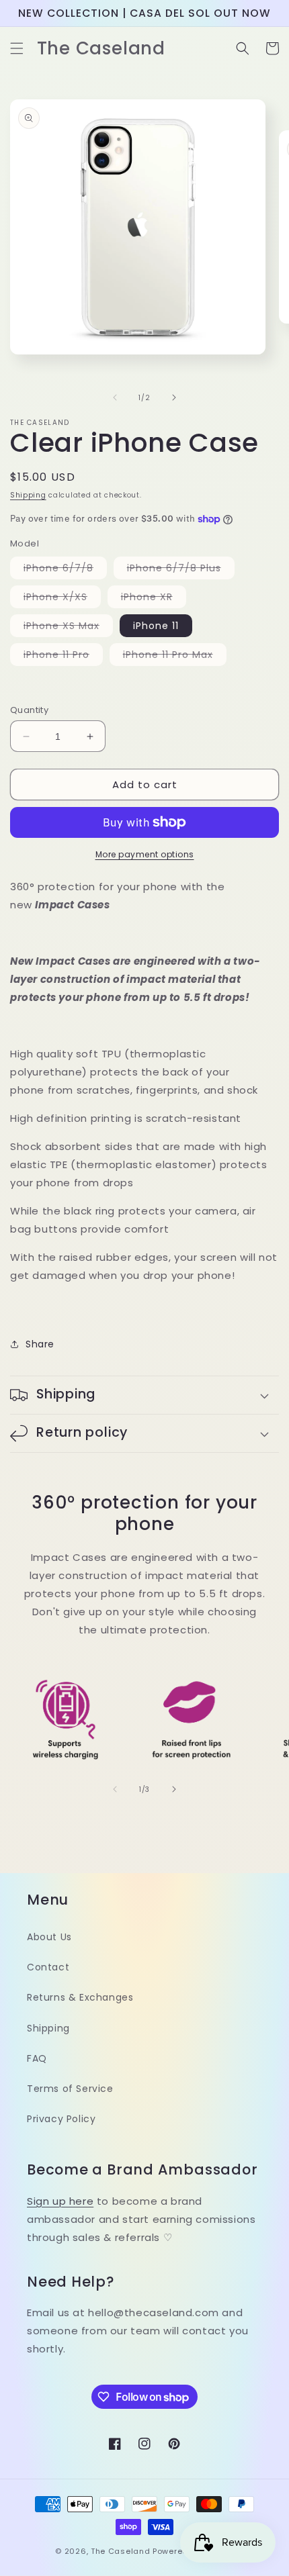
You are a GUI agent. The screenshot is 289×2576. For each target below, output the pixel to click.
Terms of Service (70, 2089)
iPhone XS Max (68, 628)
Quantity (29, 710)
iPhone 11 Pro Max (175, 657)
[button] (17, 48)
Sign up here (60, 2201)
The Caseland (120, 2551)
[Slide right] (174, 397)
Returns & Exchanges (80, 1997)
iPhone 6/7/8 (65, 570)
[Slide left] (115, 397)
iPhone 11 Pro (63, 657)
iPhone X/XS (62, 599)
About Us (49, 1937)
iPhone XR (154, 599)
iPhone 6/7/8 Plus (181, 570)
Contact (48, 1967)
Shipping (28, 495)
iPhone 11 (156, 626)
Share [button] (40, 1344)
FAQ (37, 2058)
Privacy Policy (61, 2119)
